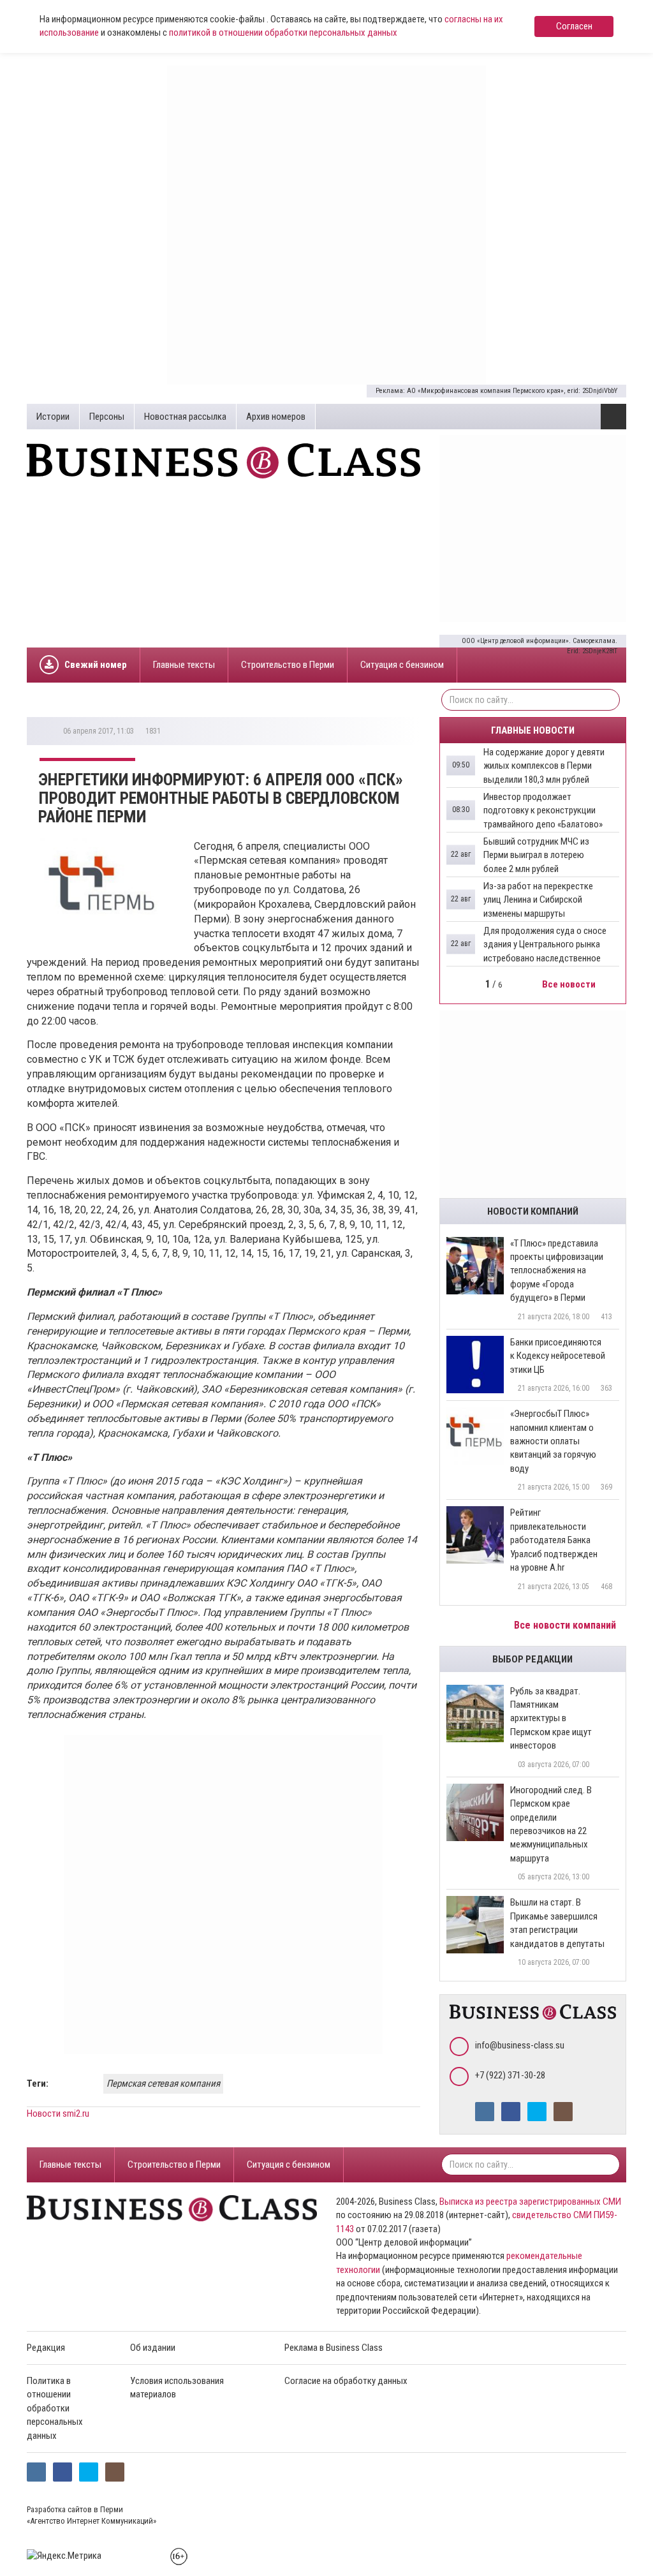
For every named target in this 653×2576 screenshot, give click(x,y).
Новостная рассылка (185, 417)
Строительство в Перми (288, 665)
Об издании (153, 2348)
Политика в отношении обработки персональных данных (55, 2408)
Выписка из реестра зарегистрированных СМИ (530, 2202)
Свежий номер (96, 665)
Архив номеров (276, 417)
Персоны (107, 417)
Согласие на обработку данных (346, 2381)
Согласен (574, 26)
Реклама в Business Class (334, 2348)
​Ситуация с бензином (402, 665)
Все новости (570, 984)
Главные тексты (184, 665)
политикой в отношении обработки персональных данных (283, 33)
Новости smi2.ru (58, 2113)
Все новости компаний (566, 1625)
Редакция (46, 2348)
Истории (53, 417)
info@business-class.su (520, 2045)
